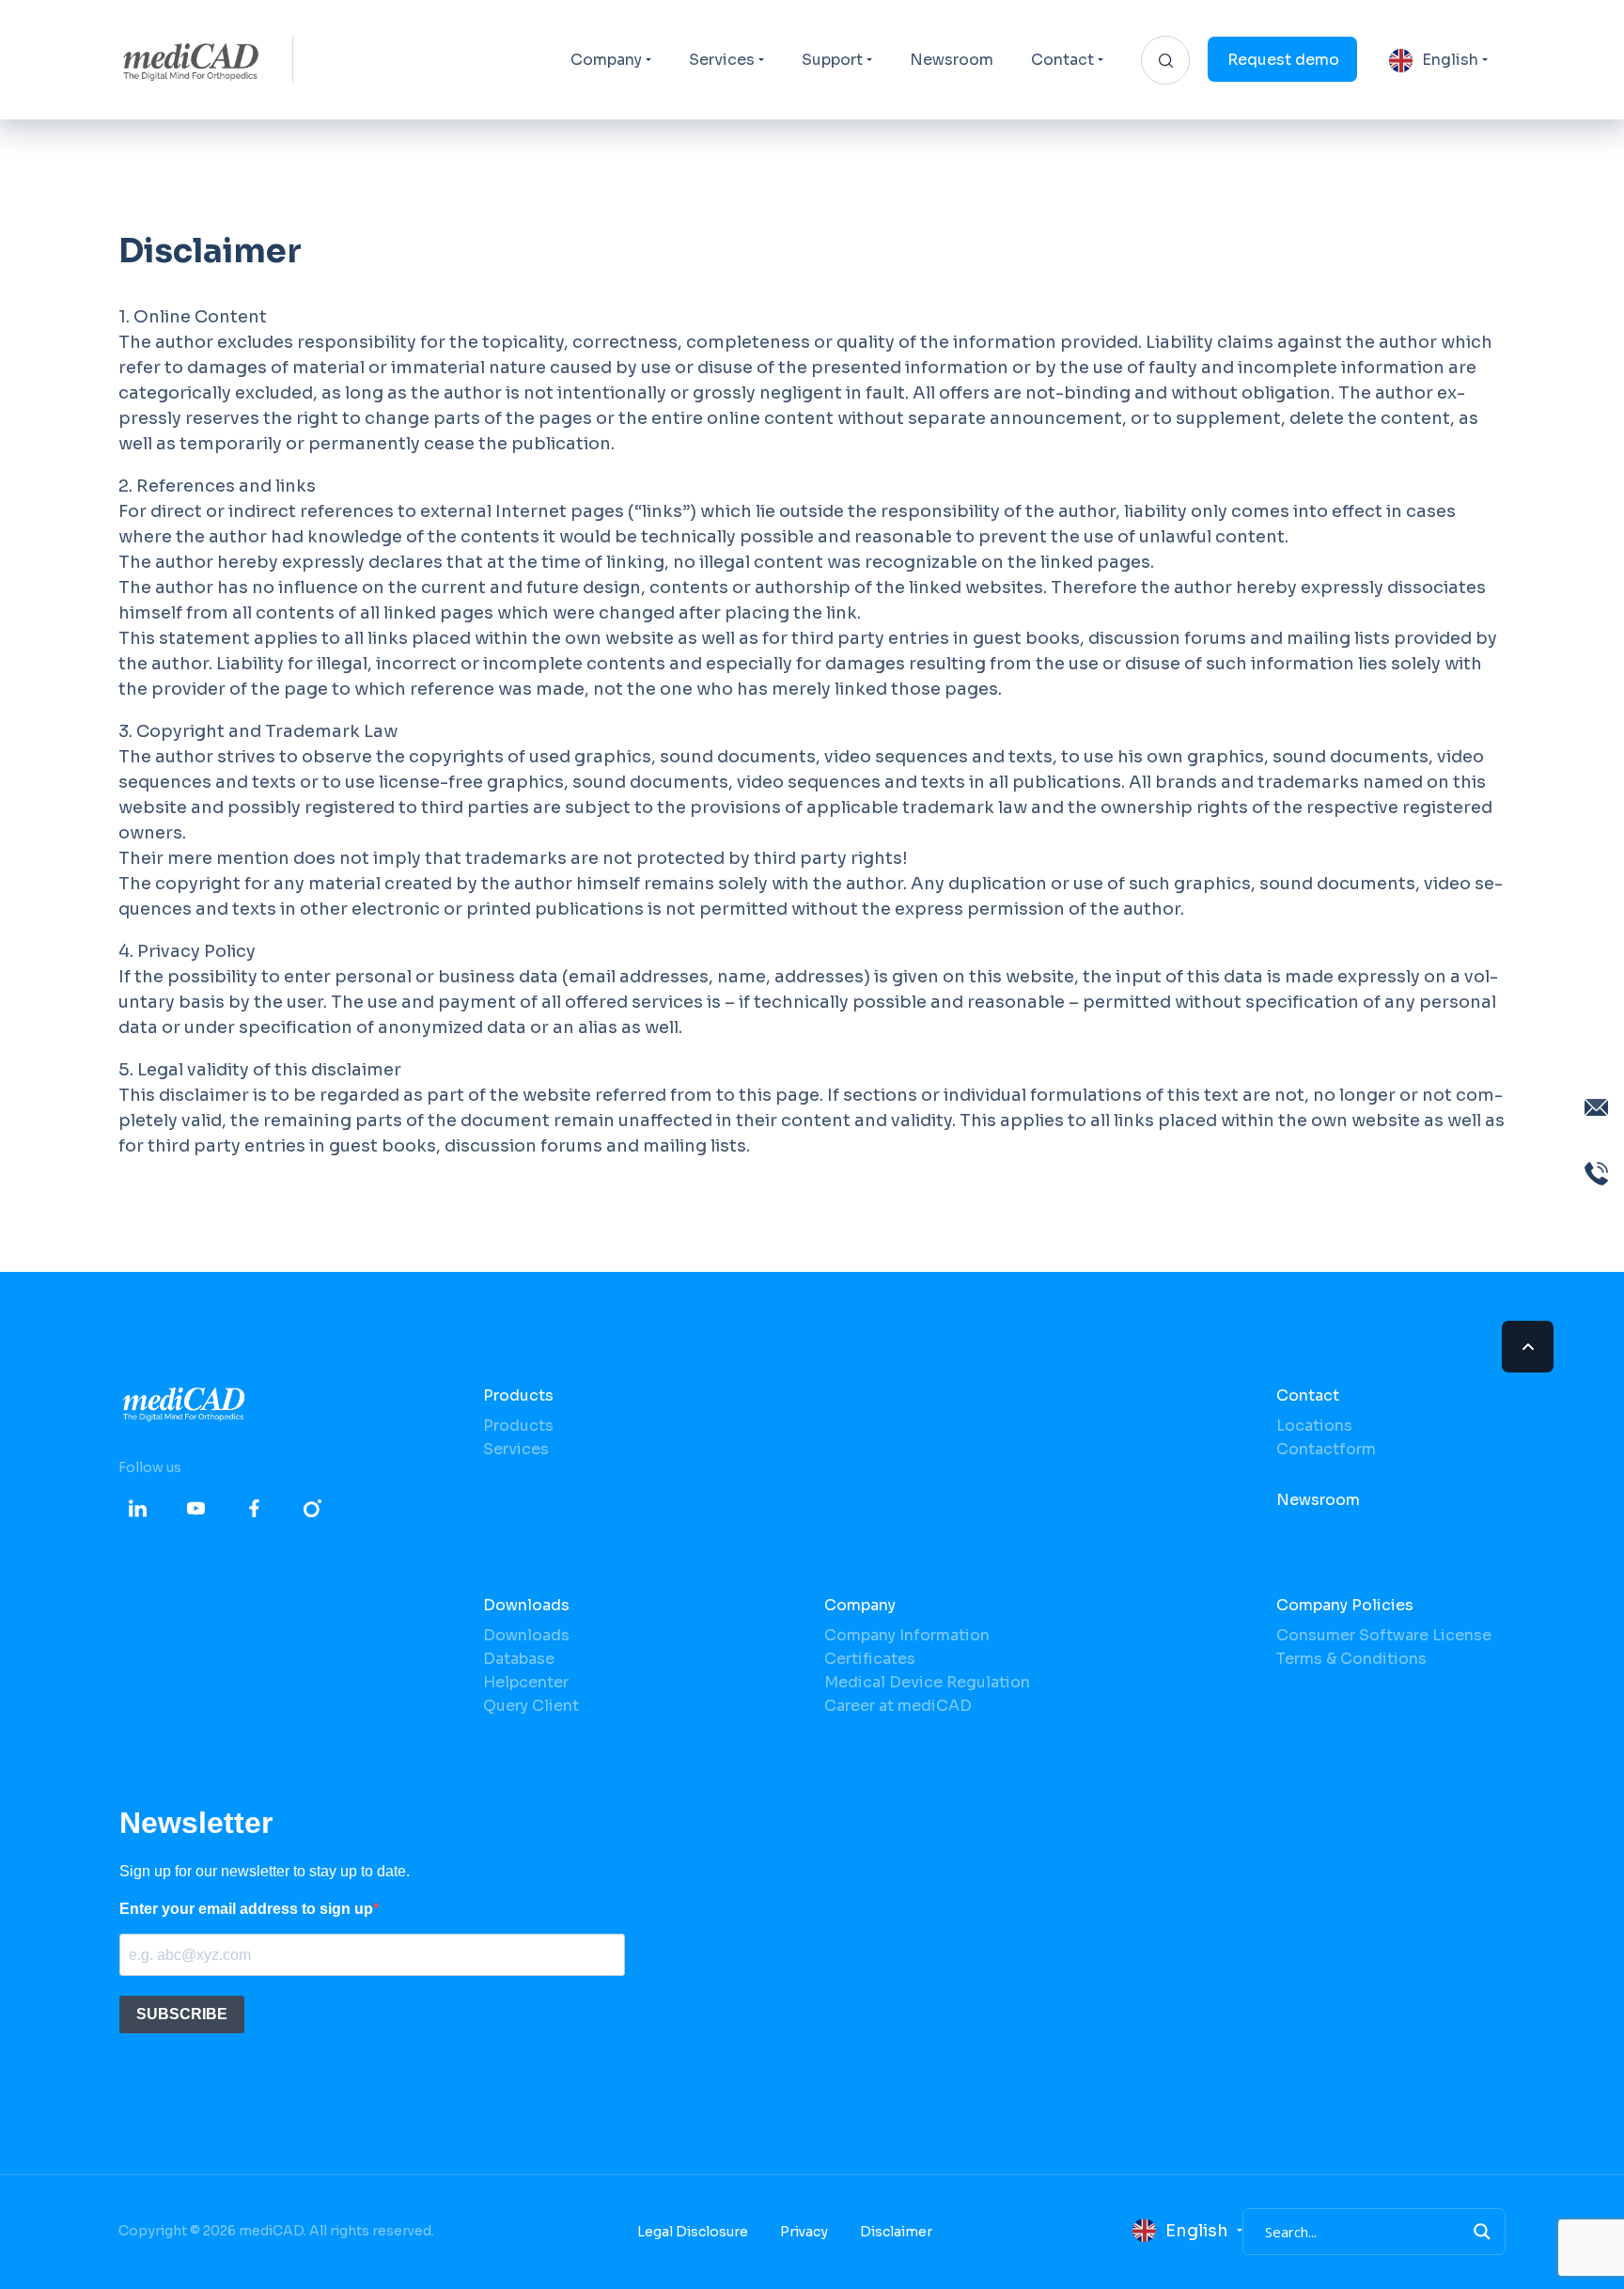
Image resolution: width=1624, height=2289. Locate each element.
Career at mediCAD (898, 1706)
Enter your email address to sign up (246, 1909)
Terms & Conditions (1351, 1659)
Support (832, 60)
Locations (1314, 1426)
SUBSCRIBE (182, 2014)
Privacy (804, 2232)
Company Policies (1345, 1605)
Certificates (870, 1659)
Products (518, 1395)
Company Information (907, 1635)
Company (606, 60)
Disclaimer (896, 2232)
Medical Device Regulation (927, 1682)
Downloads (526, 1605)
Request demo (1283, 60)
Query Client (531, 1706)
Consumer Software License (1384, 1635)
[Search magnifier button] (1482, 2232)
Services (722, 60)
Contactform (1326, 1449)
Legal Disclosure (693, 2232)
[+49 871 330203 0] (1596, 1173)
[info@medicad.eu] (1596, 1107)
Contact (1062, 60)
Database (519, 1659)
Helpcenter (526, 1682)
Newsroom (952, 60)
